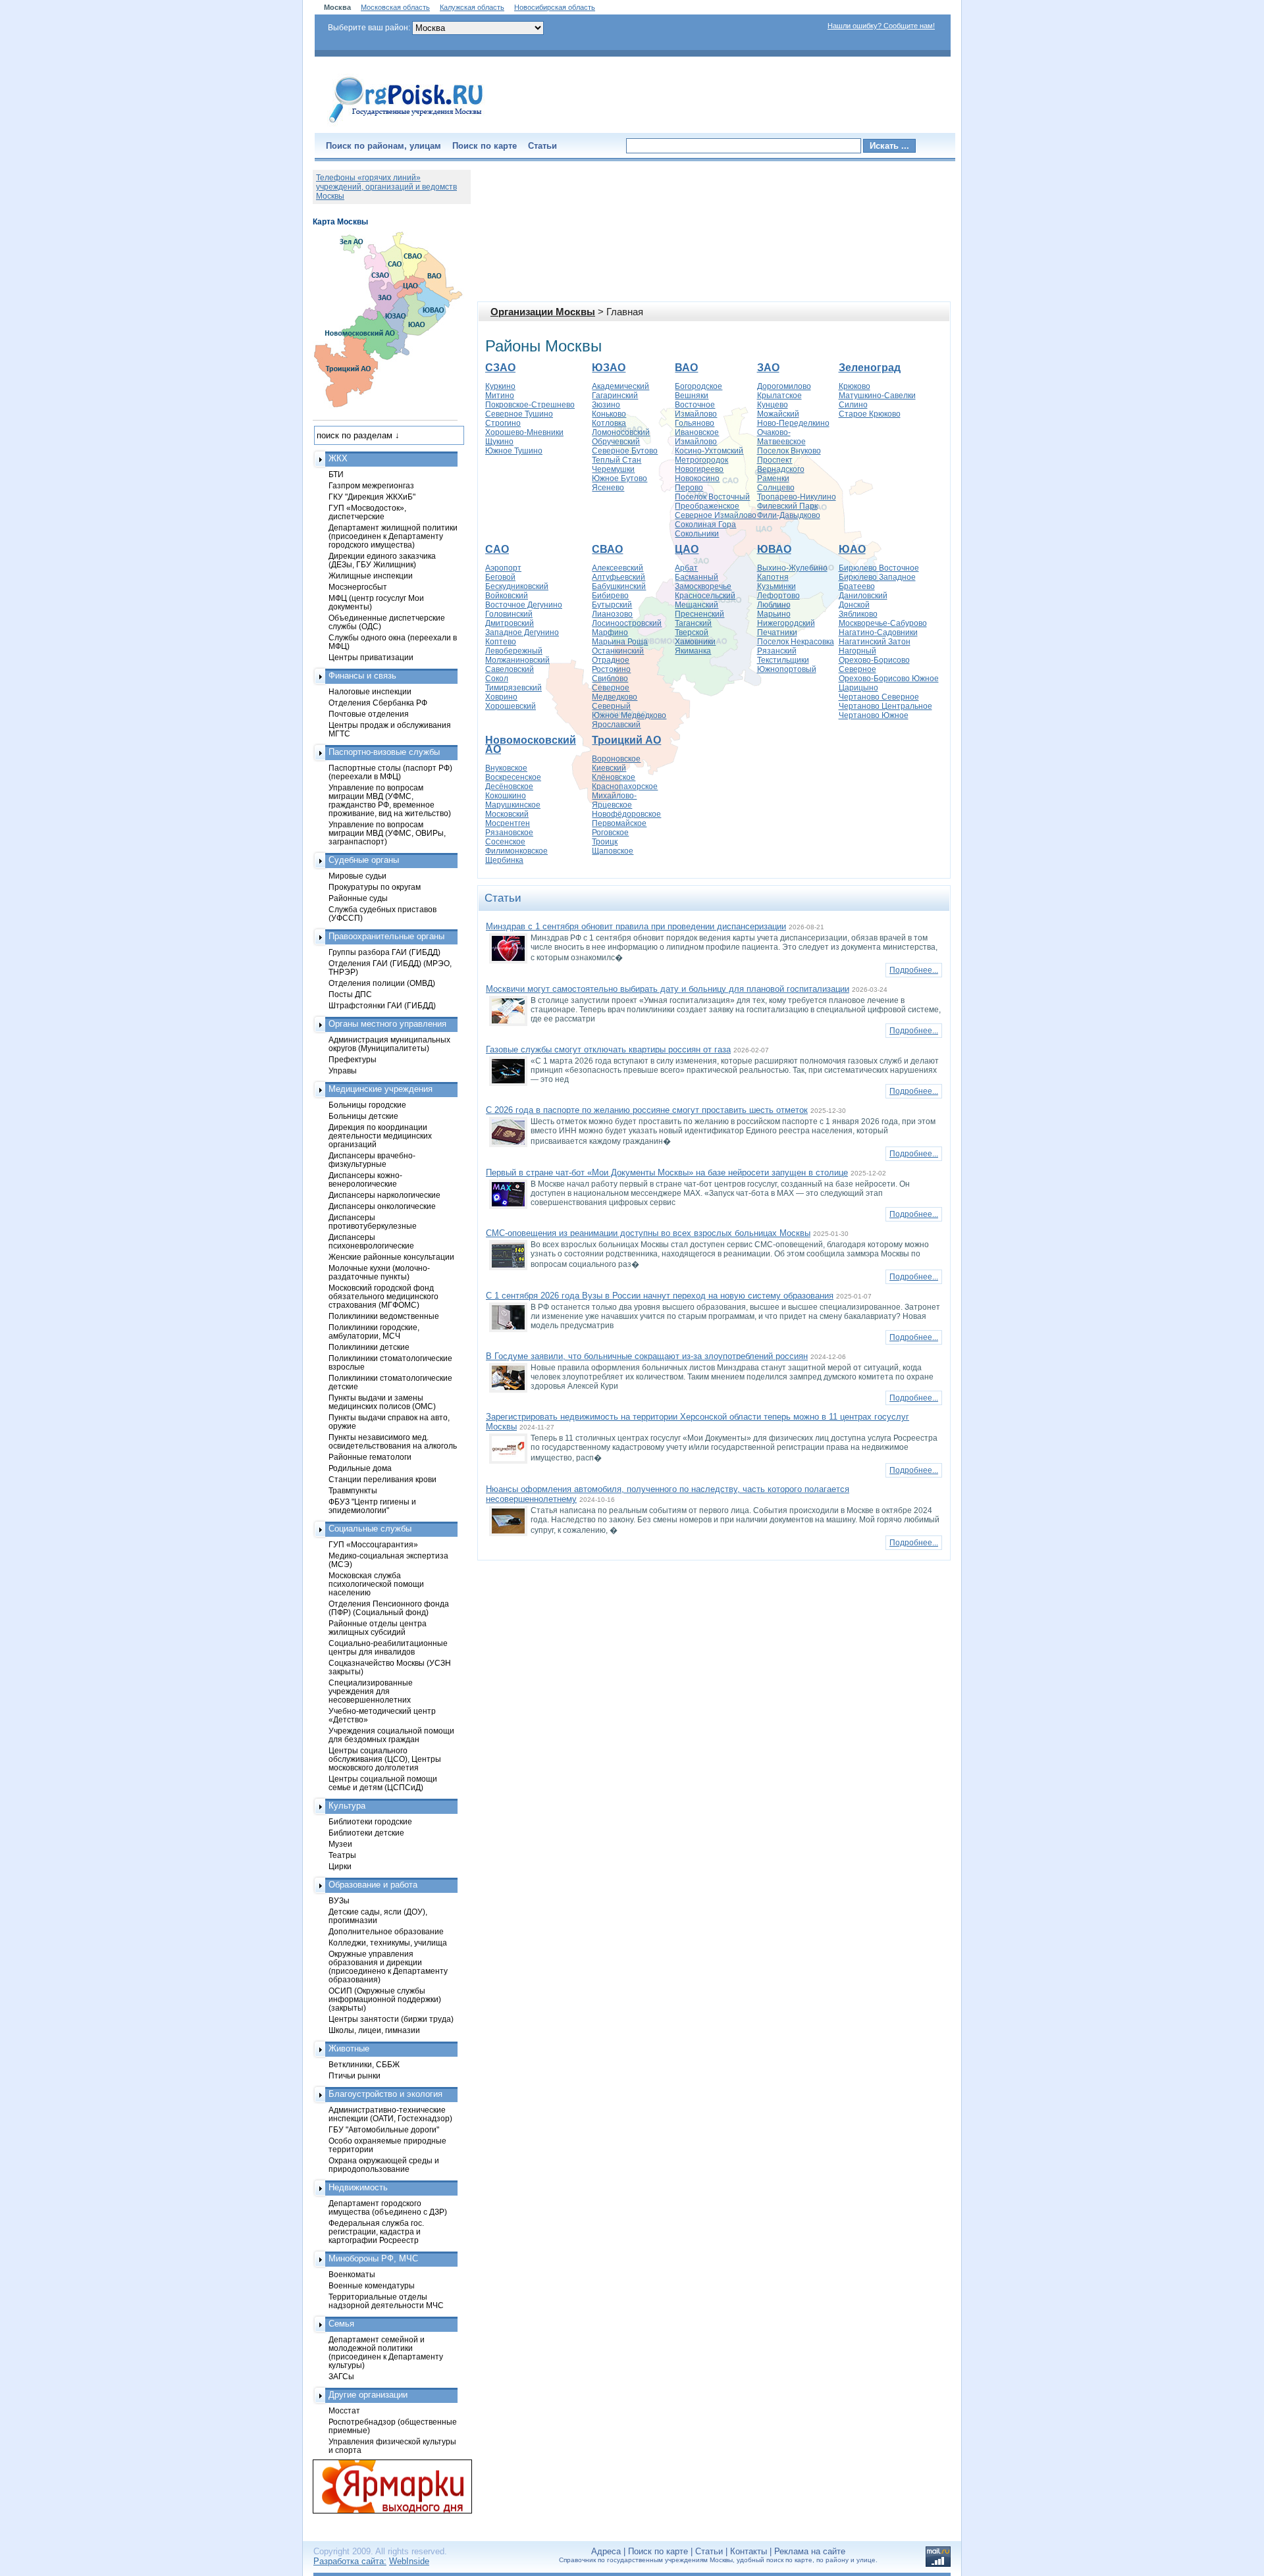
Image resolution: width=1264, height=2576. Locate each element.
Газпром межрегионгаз (371, 485)
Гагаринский (615, 396)
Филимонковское (516, 851)
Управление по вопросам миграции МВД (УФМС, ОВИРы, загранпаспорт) (387, 833)
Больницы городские (367, 1105)
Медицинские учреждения (381, 1089)
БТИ (336, 474)
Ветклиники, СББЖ (364, 2064)
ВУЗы (339, 1900)
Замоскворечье (703, 586)
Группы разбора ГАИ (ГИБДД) (384, 952)
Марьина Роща (620, 642)
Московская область (395, 7)
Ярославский (616, 725)
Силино (853, 405)
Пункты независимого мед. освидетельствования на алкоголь (393, 1441)
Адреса (606, 2551)
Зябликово (858, 614)
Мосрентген (508, 823)
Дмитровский (510, 623)
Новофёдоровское (626, 814)
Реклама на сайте (810, 2551)
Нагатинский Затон (875, 642)
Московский (507, 814)
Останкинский (618, 651)
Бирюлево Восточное (879, 568)
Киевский (609, 768)
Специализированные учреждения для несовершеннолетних (371, 1691)
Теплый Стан (617, 460)
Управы (343, 1070)
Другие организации (368, 2395)
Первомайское (619, 823)
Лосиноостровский (627, 623)
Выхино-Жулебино (792, 568)
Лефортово (778, 596)
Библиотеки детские (366, 1833)
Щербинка (504, 860)
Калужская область (472, 7)
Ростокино (611, 669)
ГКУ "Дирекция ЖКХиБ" (372, 497)
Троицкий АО (626, 740)
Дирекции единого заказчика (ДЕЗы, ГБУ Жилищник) (382, 560)
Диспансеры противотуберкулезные (373, 1222)
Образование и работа (373, 1885)
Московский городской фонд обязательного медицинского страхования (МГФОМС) (383, 1296)
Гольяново (695, 423)
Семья (341, 2324)
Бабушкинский (619, 586)
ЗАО (768, 368)
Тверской (692, 632)
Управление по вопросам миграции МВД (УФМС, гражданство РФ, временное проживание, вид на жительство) (390, 800)
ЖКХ (338, 458)
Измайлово (696, 442)
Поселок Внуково (789, 451)
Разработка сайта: (350, 2561)
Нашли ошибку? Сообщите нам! (881, 26)
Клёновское (614, 777)
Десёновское (509, 786)
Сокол (497, 679)
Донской (854, 605)
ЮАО (852, 549)
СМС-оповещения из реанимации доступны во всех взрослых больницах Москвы (648, 1233)
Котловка (609, 423)
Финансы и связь (362, 676)
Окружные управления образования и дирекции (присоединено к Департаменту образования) (388, 1967)
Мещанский (697, 605)
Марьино (774, 614)
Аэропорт (503, 568)
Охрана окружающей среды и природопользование (384, 2165)
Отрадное (611, 660)
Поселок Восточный (712, 497)
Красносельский (705, 596)
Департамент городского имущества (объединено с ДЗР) (388, 2207)
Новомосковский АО (531, 745)
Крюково (855, 386)
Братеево (857, 586)
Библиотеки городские (370, 1821)
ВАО (686, 368)
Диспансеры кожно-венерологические (365, 1179)
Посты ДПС (350, 994)
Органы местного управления (387, 1024)
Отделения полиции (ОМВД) (382, 983)
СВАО (607, 549)
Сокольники (697, 534)
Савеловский (510, 669)
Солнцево (776, 488)
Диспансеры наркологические (384, 1195)
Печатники (777, 632)
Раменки (773, 478)
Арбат (686, 568)
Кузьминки (777, 586)
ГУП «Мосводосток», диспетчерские (367, 512)
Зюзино (606, 405)
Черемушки (613, 469)
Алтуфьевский (619, 577)
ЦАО (687, 549)
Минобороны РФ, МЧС (373, 2258)
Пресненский (699, 614)
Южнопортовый (787, 669)
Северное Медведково (615, 692)
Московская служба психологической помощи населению (376, 1584)
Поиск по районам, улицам (383, 146)
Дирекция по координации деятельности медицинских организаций (380, 1136)
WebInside (409, 2561)
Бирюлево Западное (877, 577)
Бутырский (612, 605)
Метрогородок (701, 460)
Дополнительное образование (386, 1931)
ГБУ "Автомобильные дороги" (384, 2129)
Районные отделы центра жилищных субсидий (378, 1628)
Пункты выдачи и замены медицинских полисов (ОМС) (382, 1402)
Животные (349, 2048)
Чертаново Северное (879, 697)
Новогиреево (699, 469)
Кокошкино (506, 796)
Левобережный (514, 651)
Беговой (500, 577)
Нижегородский (786, 623)
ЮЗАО (609, 368)
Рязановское (509, 833)
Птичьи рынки (355, 2075)
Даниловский (863, 596)
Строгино (503, 423)
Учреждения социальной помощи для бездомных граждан (391, 1735)
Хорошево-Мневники (524, 432)
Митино (500, 396)
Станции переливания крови (382, 1479)
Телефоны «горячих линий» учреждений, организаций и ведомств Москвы (386, 187)
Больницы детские (363, 1116)
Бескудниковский (517, 586)
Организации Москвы (543, 312)
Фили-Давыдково (789, 515)
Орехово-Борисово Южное (889, 679)
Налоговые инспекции (370, 691)
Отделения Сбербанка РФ (378, 703)
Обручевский (616, 442)
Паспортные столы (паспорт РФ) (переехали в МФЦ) (390, 772)
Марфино (610, 632)
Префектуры (353, 1059)
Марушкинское (513, 805)
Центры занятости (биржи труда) (391, 2019)
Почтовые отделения (369, 714)
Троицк (605, 842)
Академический (620, 386)
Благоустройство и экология (385, 2094)
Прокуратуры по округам (375, 887)
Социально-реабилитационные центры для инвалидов (388, 1647)
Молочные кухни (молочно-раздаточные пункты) (379, 1272)
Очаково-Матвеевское (781, 437)
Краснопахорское (625, 786)
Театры (342, 1855)
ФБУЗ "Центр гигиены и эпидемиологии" (372, 1506)
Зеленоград (870, 368)
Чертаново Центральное (885, 706)
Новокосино (697, 478)
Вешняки (692, 396)
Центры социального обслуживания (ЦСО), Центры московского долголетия (385, 1759)
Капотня (773, 577)
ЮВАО (774, 549)
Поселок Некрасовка (796, 642)
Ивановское (697, 432)
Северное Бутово (625, 451)
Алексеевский (618, 568)
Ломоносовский (621, 432)
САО (497, 549)
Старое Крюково (870, 414)
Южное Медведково (629, 715)
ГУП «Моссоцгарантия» (373, 1544)
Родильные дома (360, 1468)
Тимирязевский (513, 688)
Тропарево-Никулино (797, 497)
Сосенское (505, 842)
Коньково (609, 414)
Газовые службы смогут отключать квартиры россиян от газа (608, 1049)
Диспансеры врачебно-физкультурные (372, 1160)
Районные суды (358, 898)
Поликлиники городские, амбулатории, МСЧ (374, 1331)
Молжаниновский (517, 660)
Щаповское (613, 851)
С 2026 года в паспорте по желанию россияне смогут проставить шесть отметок (647, 1110)
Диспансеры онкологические (382, 1206)
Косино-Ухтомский (709, 451)
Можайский (778, 414)
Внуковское (506, 768)
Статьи (542, 146)
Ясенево (608, 488)
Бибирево (610, 596)
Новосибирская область (555, 7)
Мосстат (344, 2410)
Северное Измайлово (716, 515)
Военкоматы (352, 2274)
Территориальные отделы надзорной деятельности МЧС (386, 2301)
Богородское (698, 386)
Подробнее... (914, 970)
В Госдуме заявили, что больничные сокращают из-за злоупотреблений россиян (647, 1356)
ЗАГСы (341, 2376)
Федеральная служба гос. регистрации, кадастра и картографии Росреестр (376, 2231)
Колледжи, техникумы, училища (388, 1943)
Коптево (501, 642)
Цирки (340, 1866)
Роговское (610, 833)
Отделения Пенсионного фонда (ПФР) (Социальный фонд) (389, 1608)
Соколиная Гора (705, 525)
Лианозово (612, 614)
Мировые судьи (357, 876)
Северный (611, 706)
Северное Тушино (519, 414)
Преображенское (707, 506)
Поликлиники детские (369, 1347)
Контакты (749, 2551)
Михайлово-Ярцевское (614, 800)
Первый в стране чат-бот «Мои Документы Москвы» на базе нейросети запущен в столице (667, 1172)
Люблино (774, 605)
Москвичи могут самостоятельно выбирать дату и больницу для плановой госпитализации (668, 989)
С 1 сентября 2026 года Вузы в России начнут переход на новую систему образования (660, 1296)
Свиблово (610, 679)
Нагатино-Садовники (878, 632)
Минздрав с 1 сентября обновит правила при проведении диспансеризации (636, 926)
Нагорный (857, 651)
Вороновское (616, 759)
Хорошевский (511, 706)
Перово (689, 488)
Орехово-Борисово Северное (874, 665)
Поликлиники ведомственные (384, 1316)
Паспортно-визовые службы (384, 752)
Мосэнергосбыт (358, 587)
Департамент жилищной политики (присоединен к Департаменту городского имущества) (393, 536)
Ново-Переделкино (793, 423)
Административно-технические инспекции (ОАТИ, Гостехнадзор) (390, 2114)
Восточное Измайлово (696, 409)
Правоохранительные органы (386, 936)
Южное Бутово (619, 478)
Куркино (500, 386)
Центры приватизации (371, 657)
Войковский (507, 596)
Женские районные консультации (391, 1257)
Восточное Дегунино (524, 605)
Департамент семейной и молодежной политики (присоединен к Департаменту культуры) (386, 2352)
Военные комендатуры (372, 2285)
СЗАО (500, 368)
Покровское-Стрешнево (530, 405)
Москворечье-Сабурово (883, 623)
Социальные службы (370, 1529)
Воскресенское (513, 777)
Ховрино (501, 697)
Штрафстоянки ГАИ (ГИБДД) (382, 1005)
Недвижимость (358, 2187)
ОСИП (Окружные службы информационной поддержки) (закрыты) (385, 1999)
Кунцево (773, 405)
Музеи (340, 1844)
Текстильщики (783, 660)
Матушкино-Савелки (877, 396)
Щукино (499, 442)
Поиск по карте (485, 146)
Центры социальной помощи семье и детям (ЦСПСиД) (383, 1783)
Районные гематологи (370, 1457)
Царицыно (858, 688)
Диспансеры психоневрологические (371, 1241)
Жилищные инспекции (371, 576)
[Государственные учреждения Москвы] (406, 124)
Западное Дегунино (522, 632)
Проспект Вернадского (781, 465)
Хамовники (695, 642)
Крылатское (779, 396)
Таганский (693, 623)
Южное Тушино (514, 451)
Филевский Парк (787, 506)
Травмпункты (353, 1490)
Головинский (509, 614)
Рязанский (777, 651)
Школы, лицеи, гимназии (374, 2030)
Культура (347, 1806)
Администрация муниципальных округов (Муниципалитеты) (389, 1044)
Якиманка (693, 651)
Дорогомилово (784, 386)
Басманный (697, 577)
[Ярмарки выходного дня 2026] (385, 2486)
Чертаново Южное (874, 715)
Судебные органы (364, 860)
